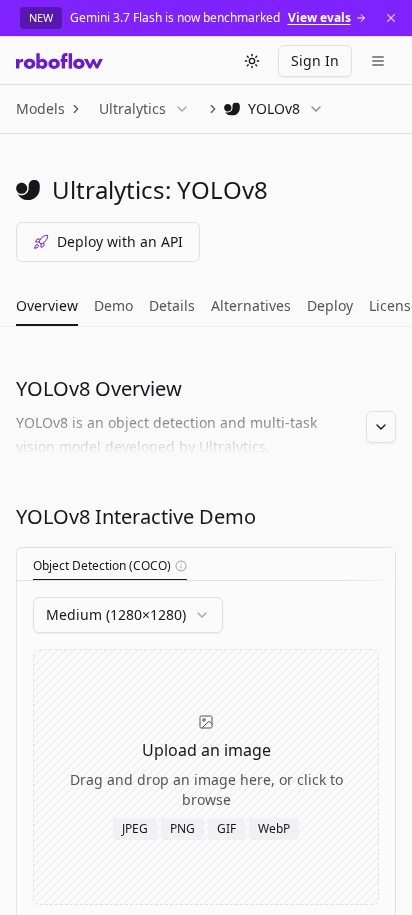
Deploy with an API (120, 241)
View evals (319, 18)
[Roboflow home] (59, 61)
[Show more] (381, 427)
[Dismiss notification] (391, 18)
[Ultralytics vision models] (28, 190)
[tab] (110, 566)
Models (40, 108)
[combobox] (128, 615)
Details (172, 305)
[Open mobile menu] (378, 61)
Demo (113, 305)
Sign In (315, 60)
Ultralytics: (111, 189)
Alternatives (251, 305)
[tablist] (206, 564)
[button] (181, 566)
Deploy (330, 305)
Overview (47, 305)
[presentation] (206, 777)
